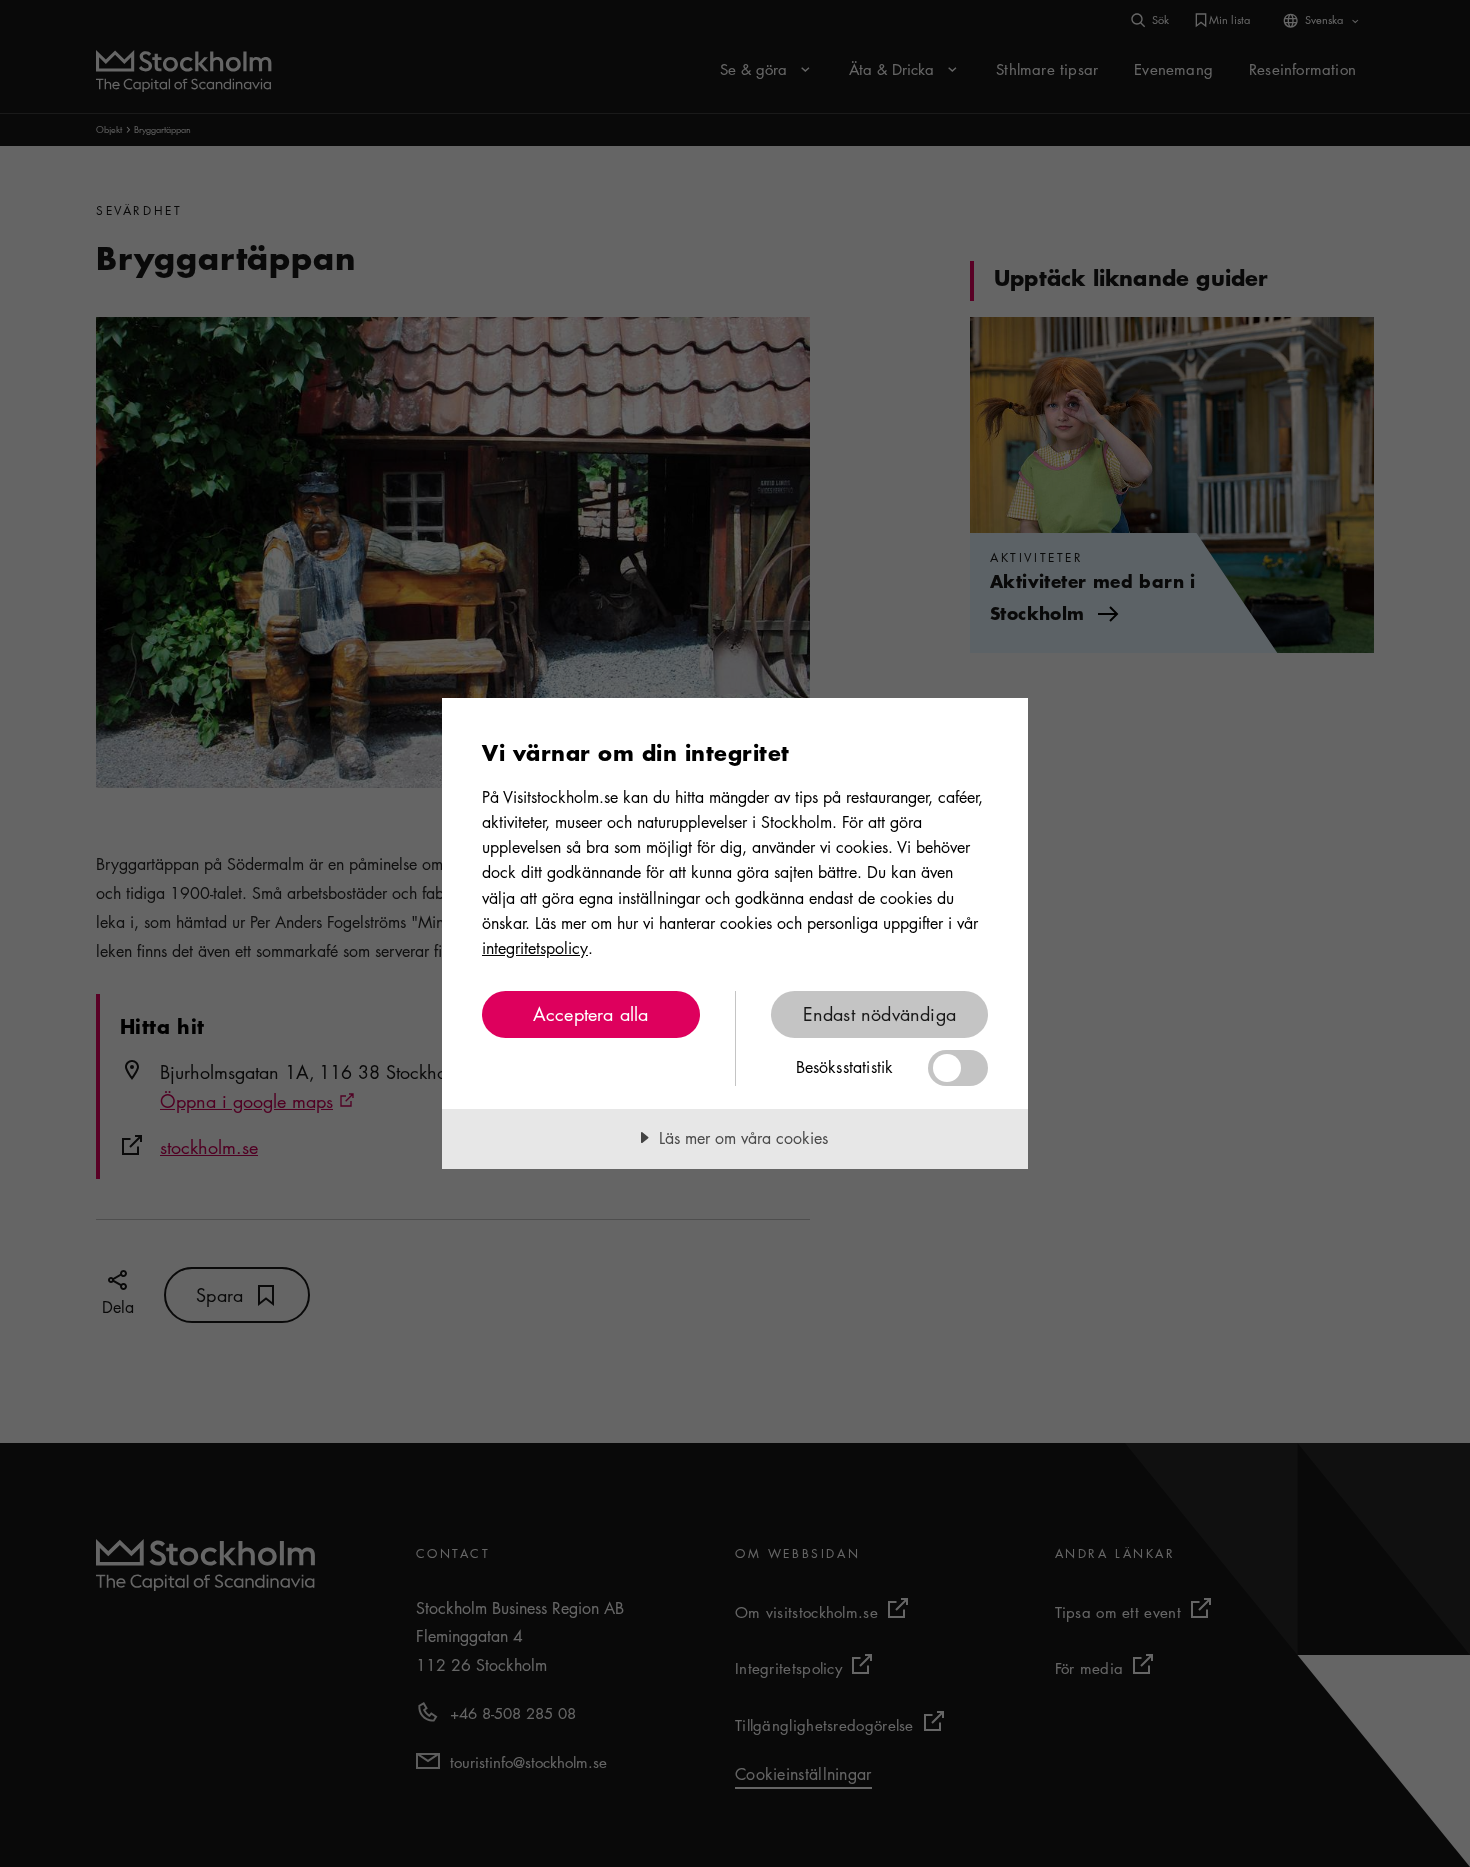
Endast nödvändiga (879, 1014)
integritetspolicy (535, 948)
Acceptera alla (591, 1014)
